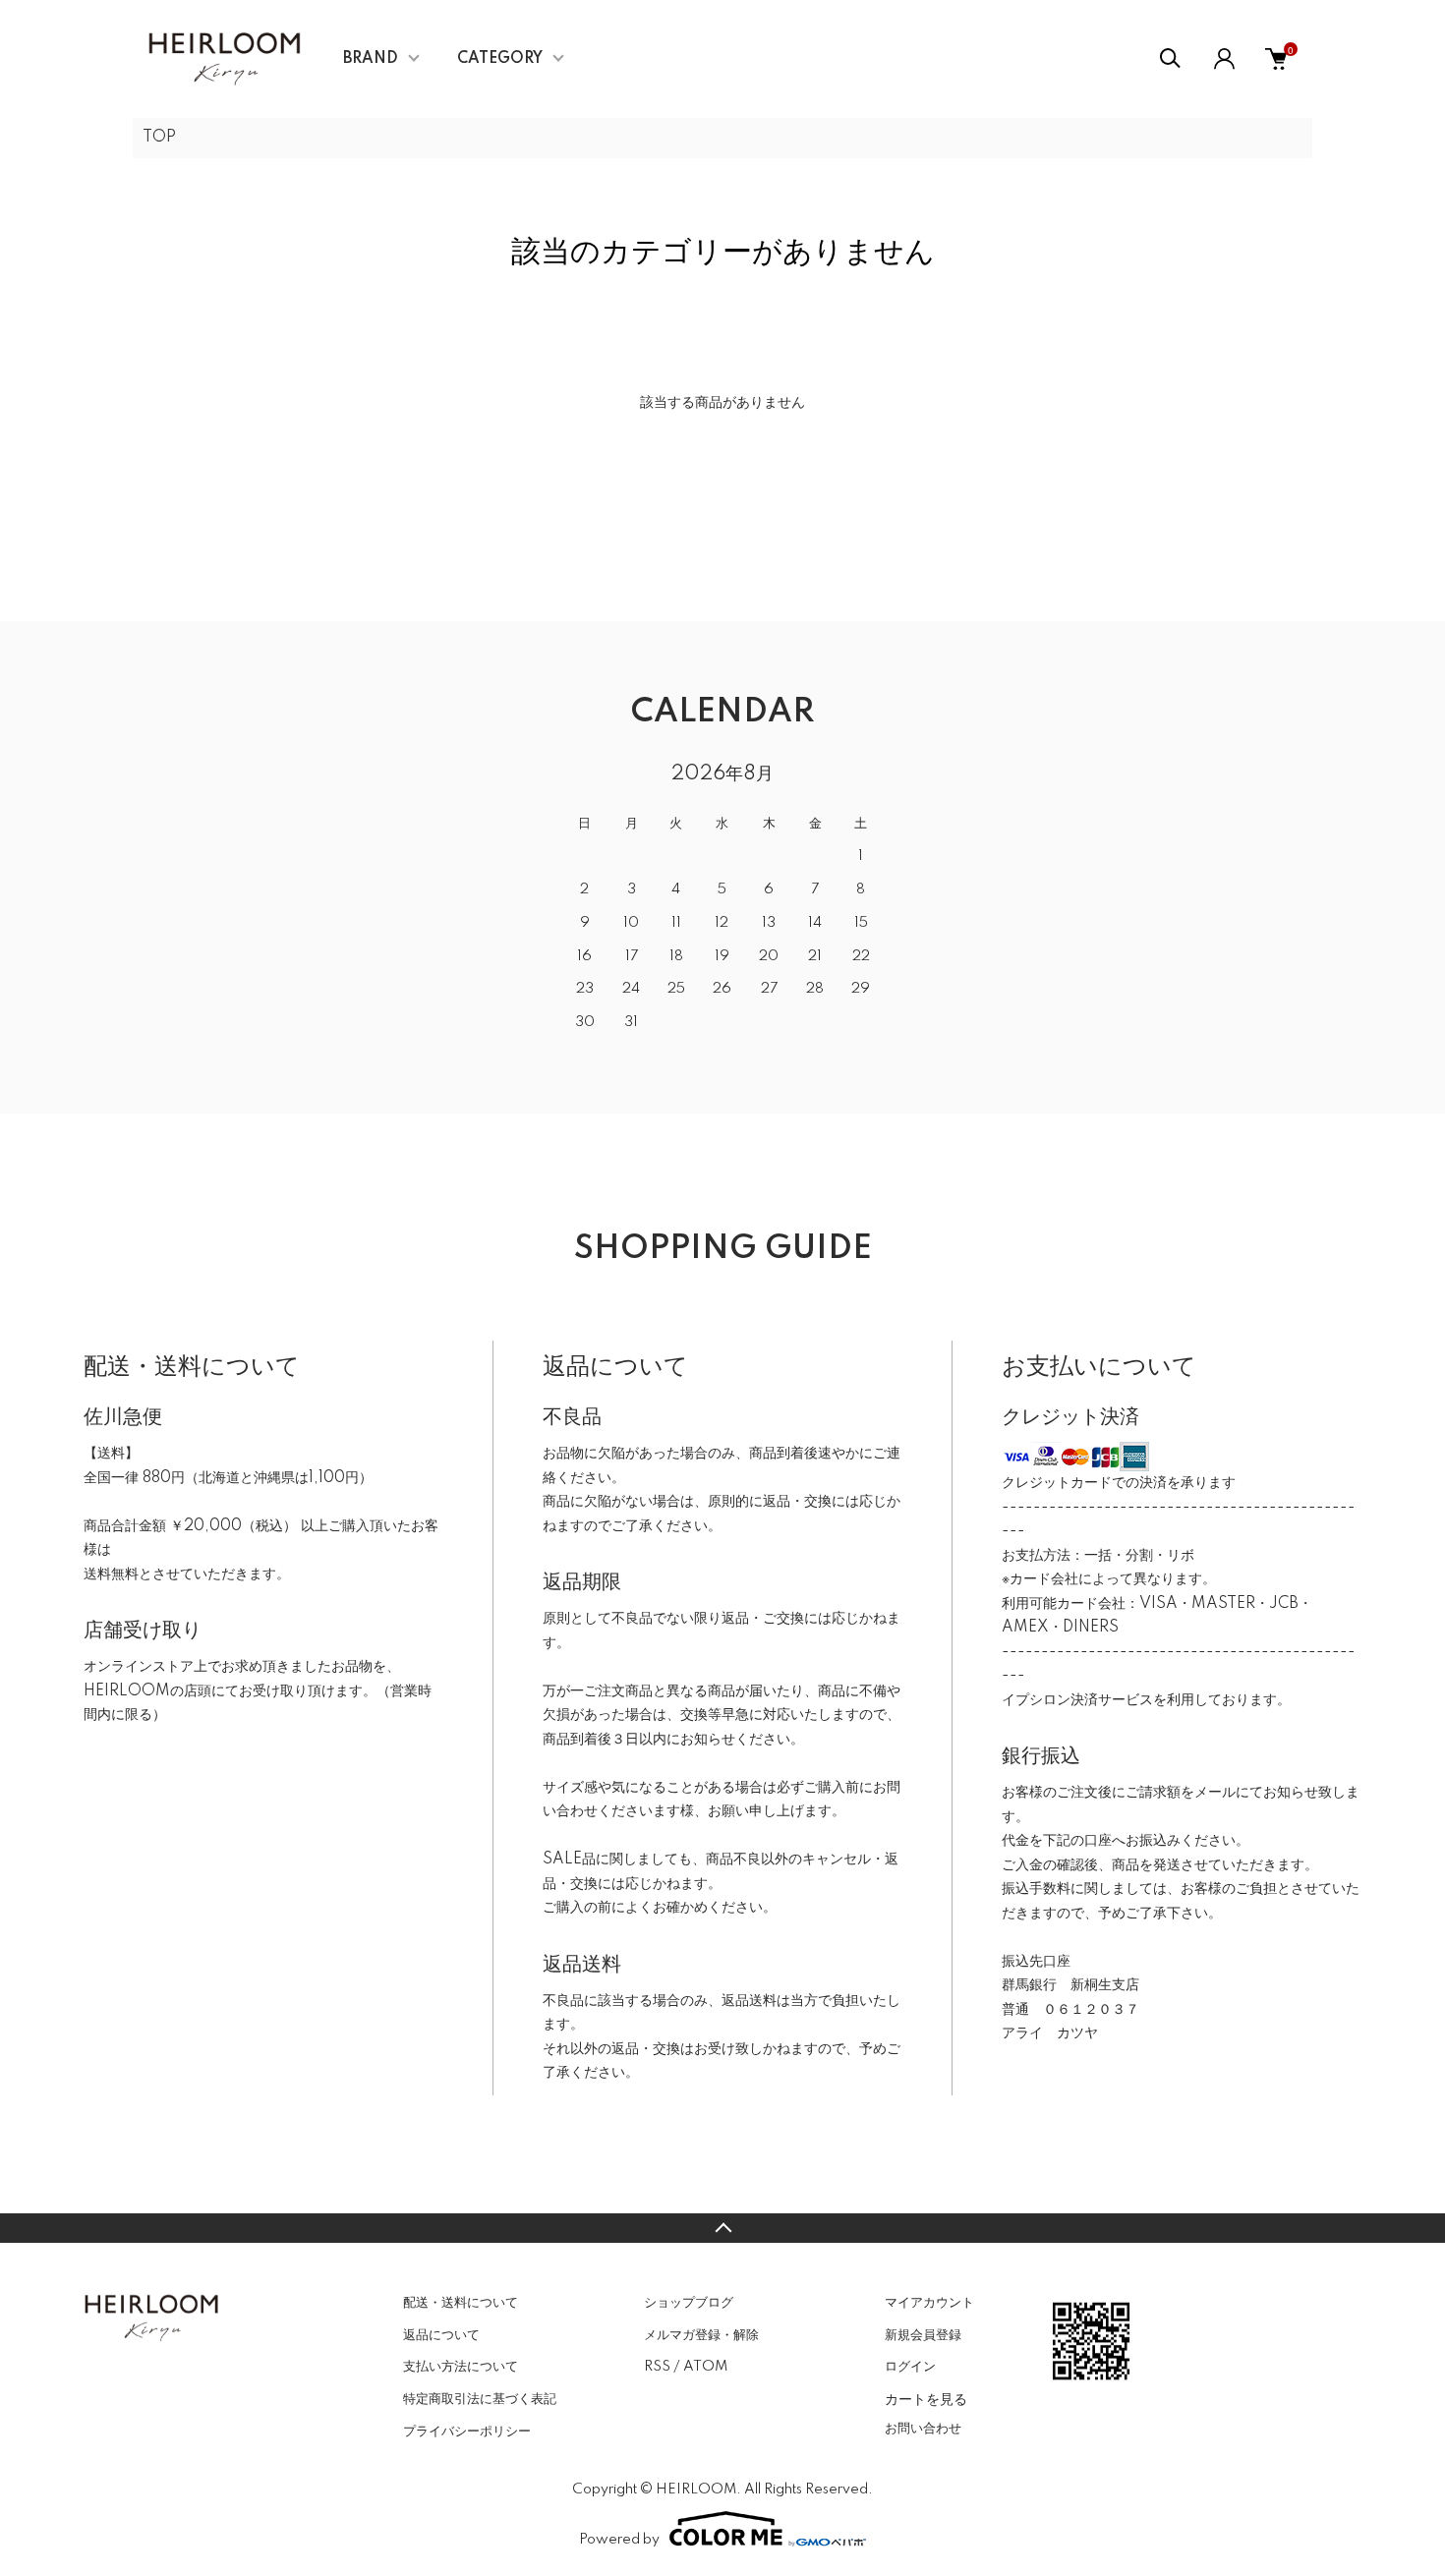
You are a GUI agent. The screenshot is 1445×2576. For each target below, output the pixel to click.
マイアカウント (929, 2303)
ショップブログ (689, 2303)
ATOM (705, 2367)
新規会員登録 (923, 2335)
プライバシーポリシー (467, 2432)
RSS (657, 2367)
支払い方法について (461, 2367)
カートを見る (926, 2398)
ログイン (910, 2367)
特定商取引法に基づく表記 (480, 2399)
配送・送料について (461, 2303)
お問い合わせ (923, 2429)
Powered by (619, 2540)
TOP (159, 138)
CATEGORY (500, 59)
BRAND (371, 59)
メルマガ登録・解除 (701, 2335)
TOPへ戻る (722, 2228)
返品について (441, 2335)
